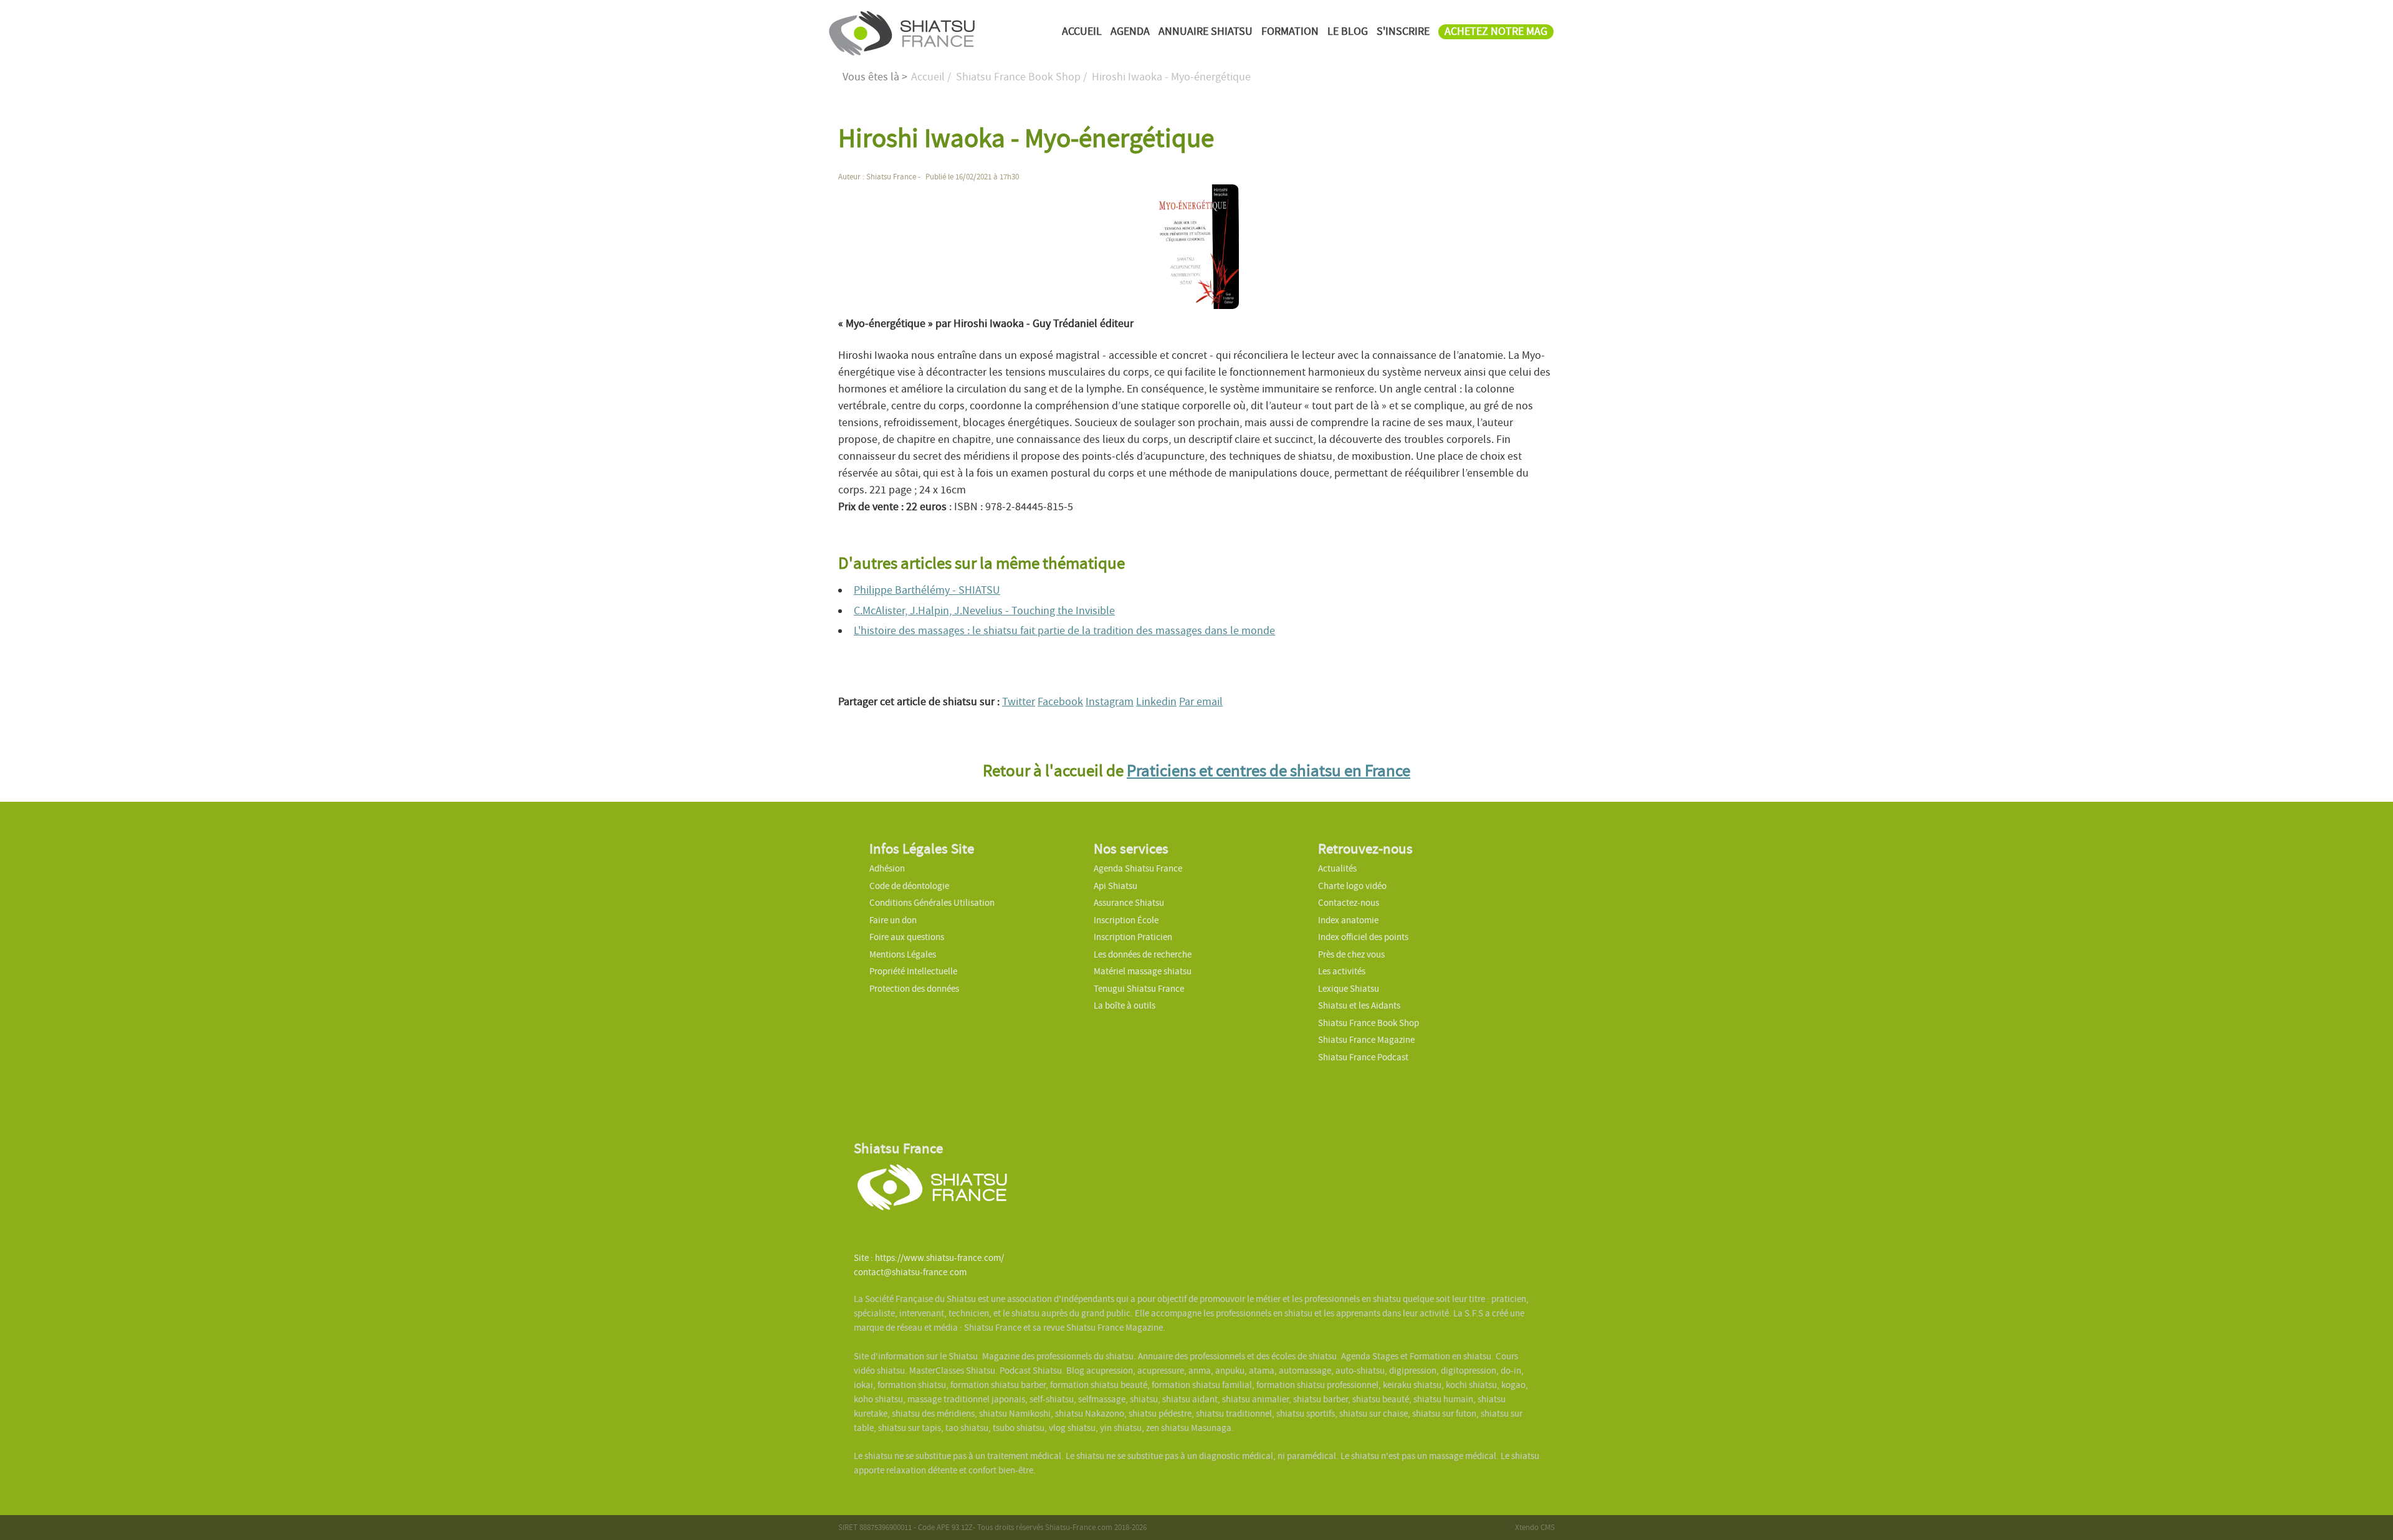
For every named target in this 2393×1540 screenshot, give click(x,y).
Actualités (1337, 868)
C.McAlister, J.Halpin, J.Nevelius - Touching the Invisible (984, 611)
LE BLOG (1348, 31)
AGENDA (1130, 31)
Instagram (1110, 702)
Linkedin (1156, 702)
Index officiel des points (1363, 937)
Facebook (1060, 702)
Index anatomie (1348, 920)
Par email (1201, 702)
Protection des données (914, 989)
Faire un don (893, 920)
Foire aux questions (907, 937)
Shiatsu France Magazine (1366, 1040)
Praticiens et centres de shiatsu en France (1268, 771)
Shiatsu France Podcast (1363, 1057)
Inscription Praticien (1133, 937)
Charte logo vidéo (1352, 886)
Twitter (1019, 702)
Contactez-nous (1349, 903)
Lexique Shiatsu (1349, 989)
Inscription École (1126, 920)
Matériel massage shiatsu (1143, 971)
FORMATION (1290, 31)
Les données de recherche (1144, 954)
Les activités (1342, 971)
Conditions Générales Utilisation (932, 903)
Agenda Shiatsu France (1138, 868)
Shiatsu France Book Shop (1368, 1023)
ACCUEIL (1082, 31)
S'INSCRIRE (1403, 31)
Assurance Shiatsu (1129, 903)
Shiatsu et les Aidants (1359, 1005)
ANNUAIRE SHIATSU (1206, 31)
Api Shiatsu (1115, 886)
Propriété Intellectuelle (913, 971)
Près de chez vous (1351, 954)
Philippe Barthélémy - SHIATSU (927, 590)
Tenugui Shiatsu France (1139, 989)
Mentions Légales (903, 954)
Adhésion (887, 868)
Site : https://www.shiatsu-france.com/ (929, 1258)
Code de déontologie (909, 886)
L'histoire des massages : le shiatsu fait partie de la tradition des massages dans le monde (1064, 631)
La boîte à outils (1125, 1005)
